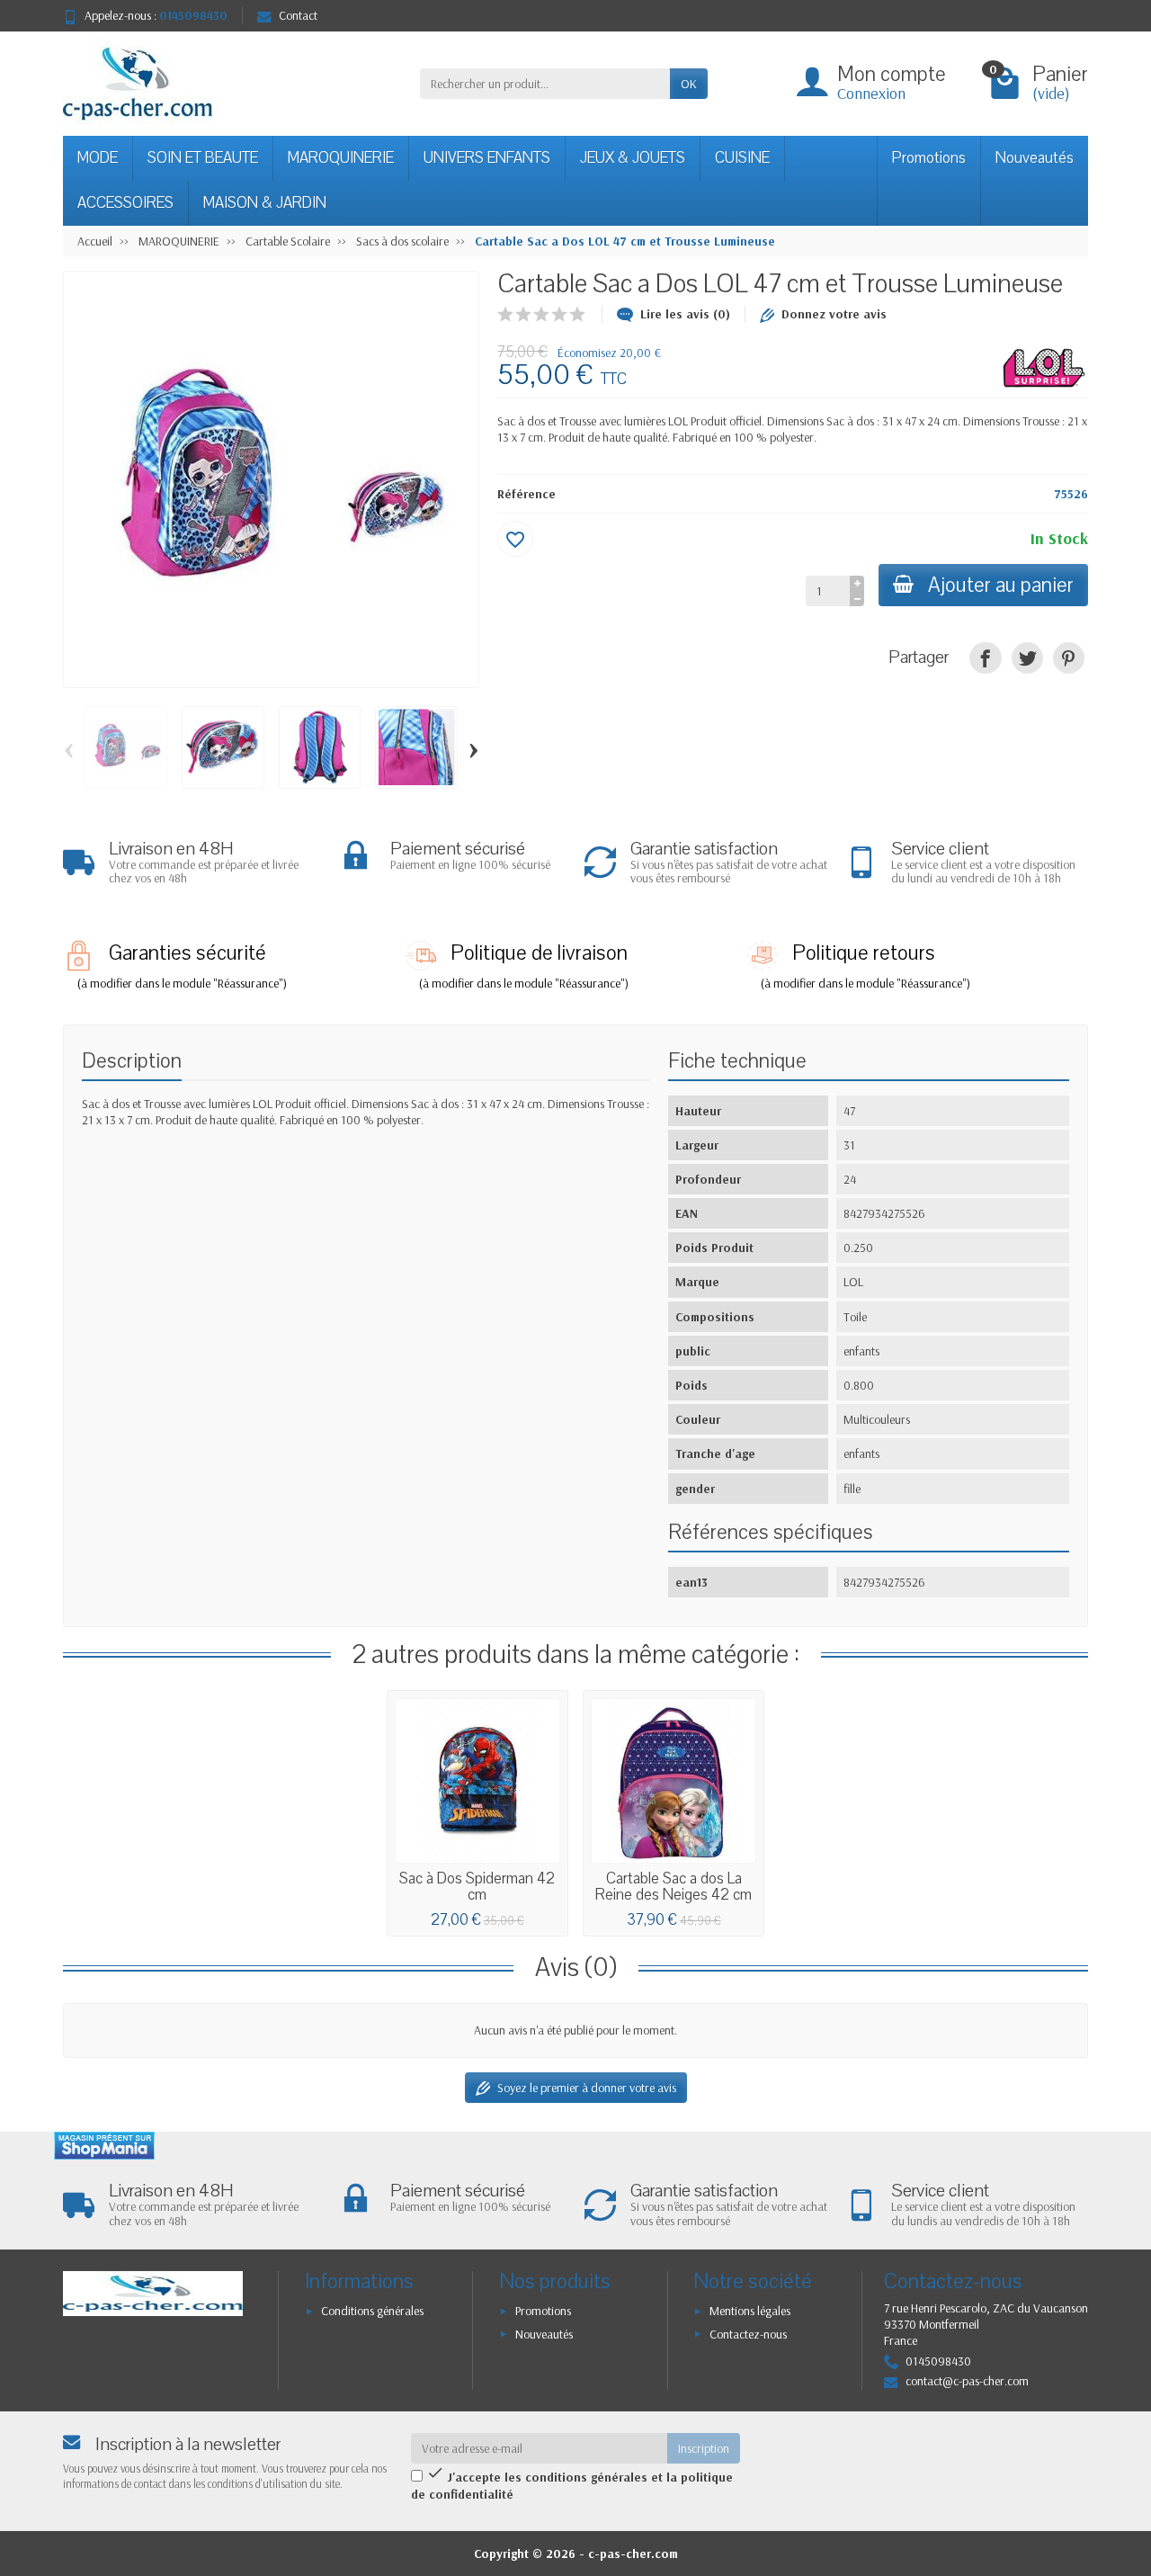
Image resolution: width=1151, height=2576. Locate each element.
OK (689, 84)
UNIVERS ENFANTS (487, 158)
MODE (98, 158)
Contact (298, 15)
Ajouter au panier (1001, 585)
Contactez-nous (748, 2334)
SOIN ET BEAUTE (203, 158)
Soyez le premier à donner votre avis (587, 2088)
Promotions (929, 158)
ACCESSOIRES (125, 203)
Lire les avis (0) (685, 314)
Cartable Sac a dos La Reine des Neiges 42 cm (674, 1887)
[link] (985, 658)
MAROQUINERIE (341, 158)
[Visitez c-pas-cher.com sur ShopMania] (104, 2146)
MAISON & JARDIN (265, 203)
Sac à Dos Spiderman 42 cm (477, 1887)
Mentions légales (750, 2311)
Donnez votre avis (834, 314)
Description (132, 1061)
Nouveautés (1035, 158)
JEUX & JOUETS (633, 158)
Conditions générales (372, 2311)
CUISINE (742, 158)
